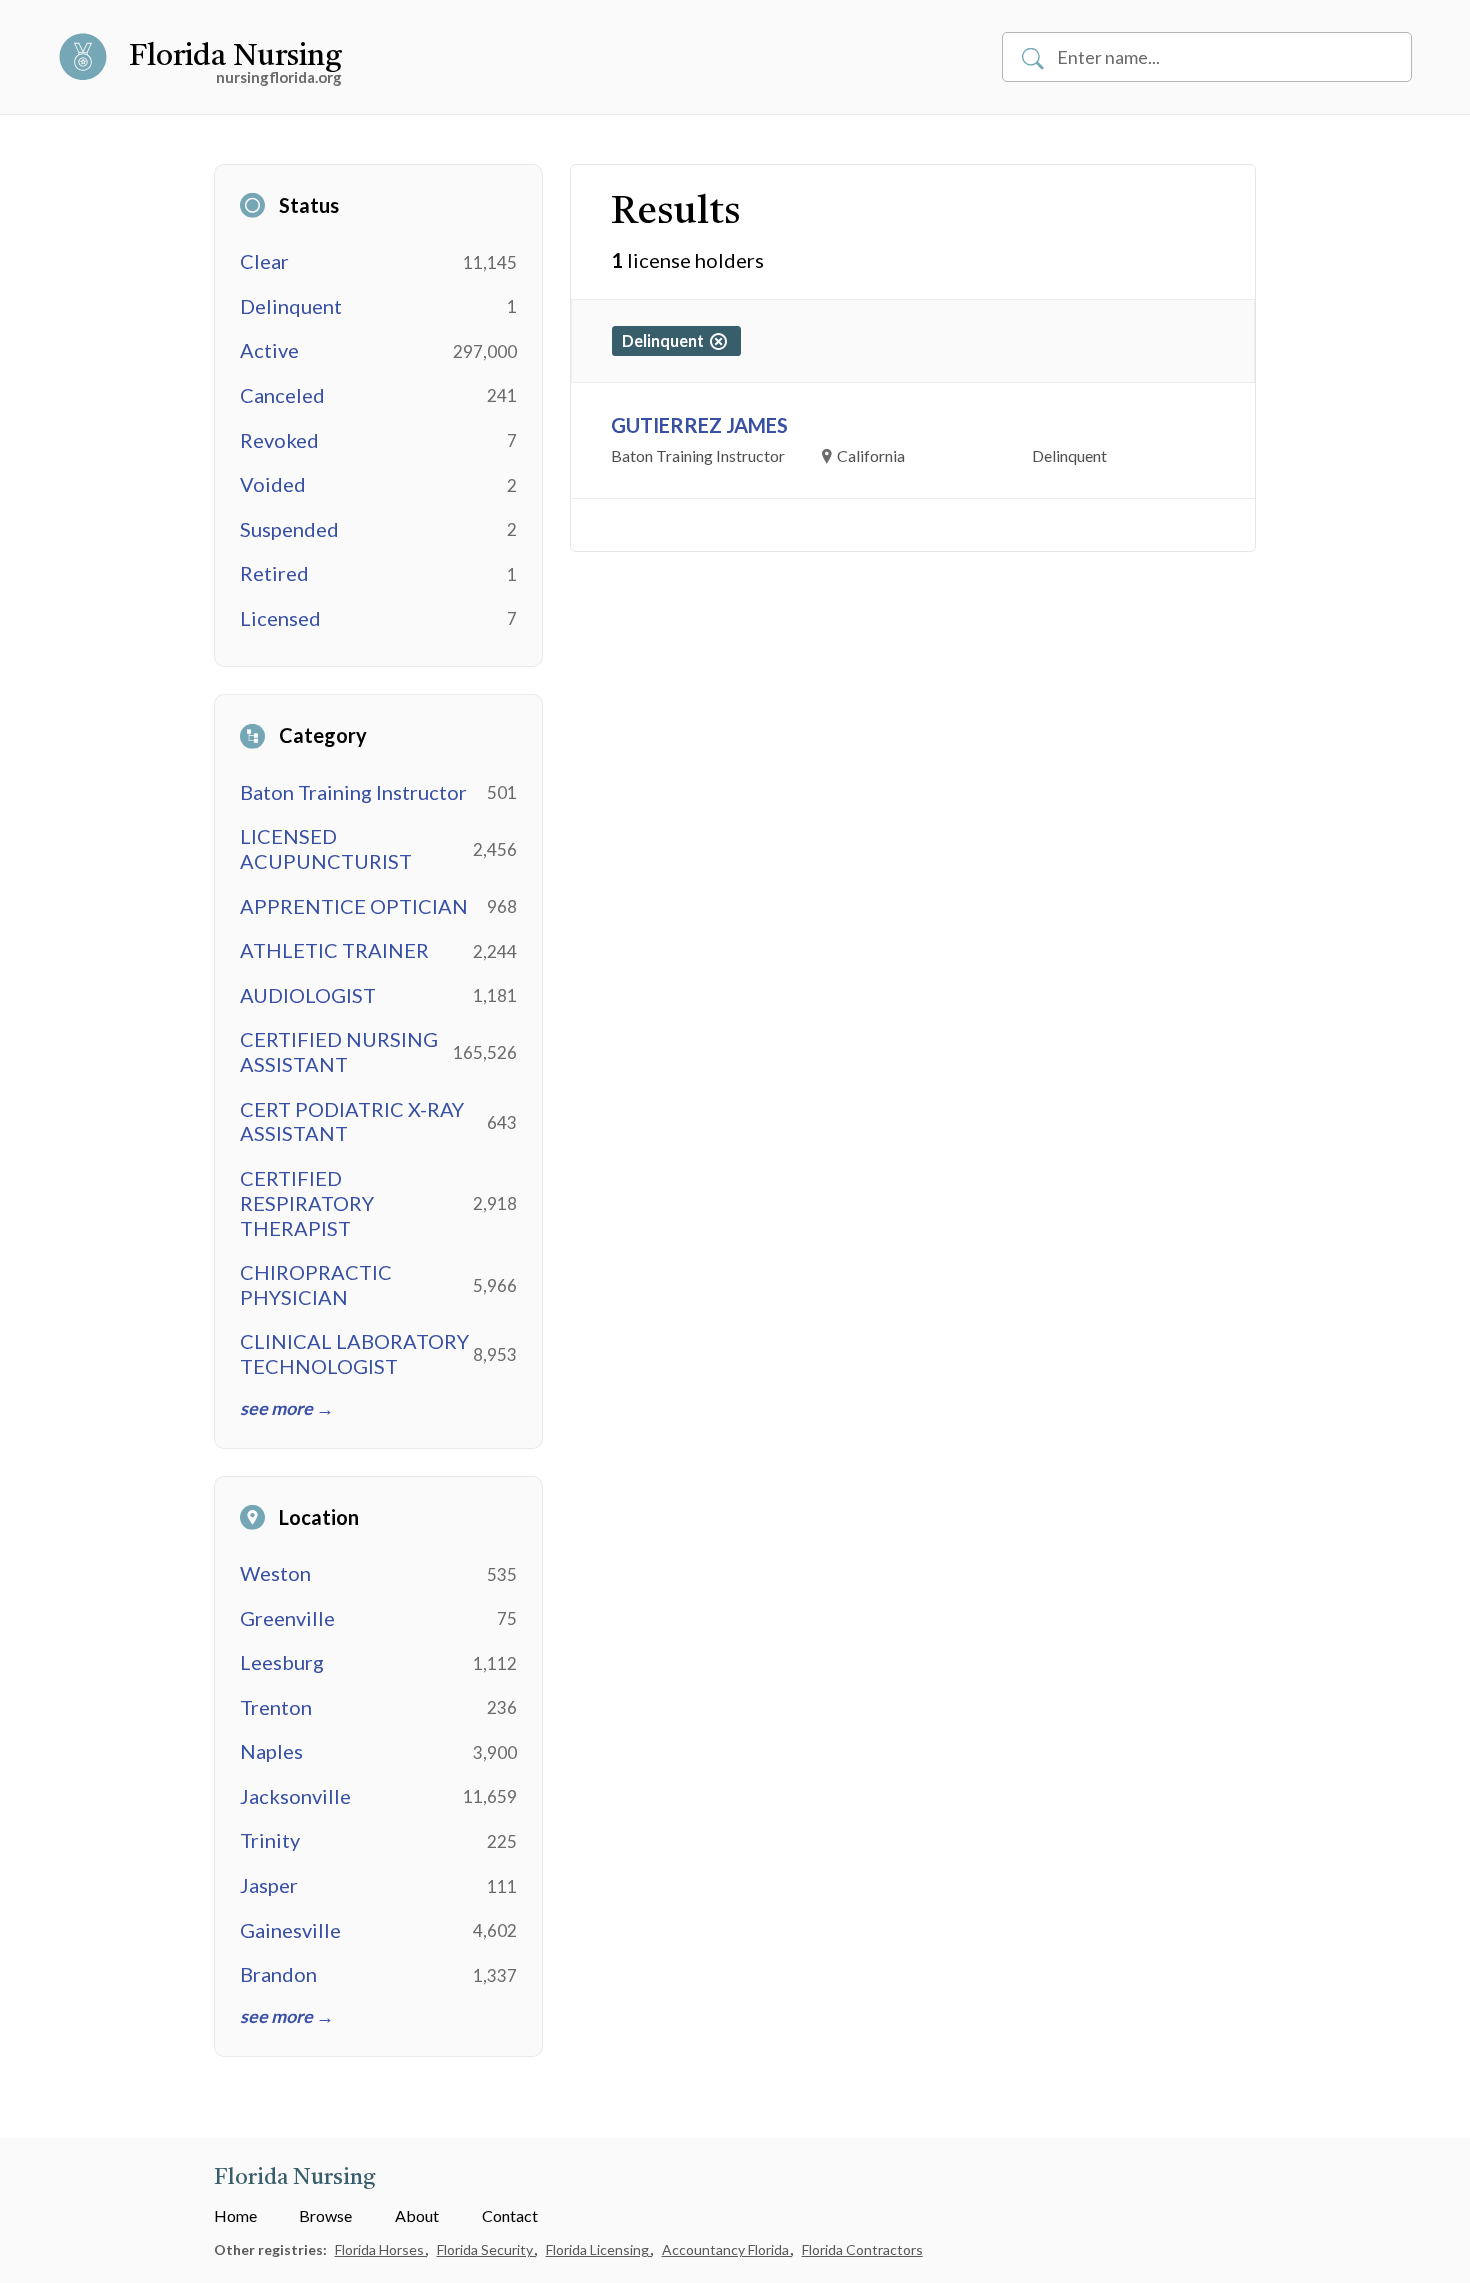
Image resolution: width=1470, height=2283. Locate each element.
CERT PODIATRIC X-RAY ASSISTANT (352, 1121)
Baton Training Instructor (353, 792)
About (417, 2215)
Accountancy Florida (727, 2249)
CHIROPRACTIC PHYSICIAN (316, 1284)
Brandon (278, 1974)
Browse (325, 2215)
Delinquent (291, 306)
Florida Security (486, 2249)
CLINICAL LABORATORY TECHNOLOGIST (354, 1353)
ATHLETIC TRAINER (334, 950)
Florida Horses (381, 2249)
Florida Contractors (862, 2249)
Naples (271, 1751)
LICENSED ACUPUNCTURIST (326, 848)
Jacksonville (295, 1796)
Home (235, 2215)
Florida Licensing (599, 2249)
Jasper (269, 1885)
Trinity (270, 1840)
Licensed (280, 618)
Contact (510, 2215)
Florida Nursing (235, 57)
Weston (275, 1573)
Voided (273, 484)
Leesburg (282, 1662)
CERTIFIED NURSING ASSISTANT (339, 1051)
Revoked (279, 440)
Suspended (289, 529)
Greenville (287, 1618)
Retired (274, 573)
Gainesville (290, 1930)
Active (269, 350)
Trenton (276, 1707)
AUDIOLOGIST (308, 995)
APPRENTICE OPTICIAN (354, 906)
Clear (264, 261)
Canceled (282, 395)
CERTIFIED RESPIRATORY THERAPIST (307, 1203)
